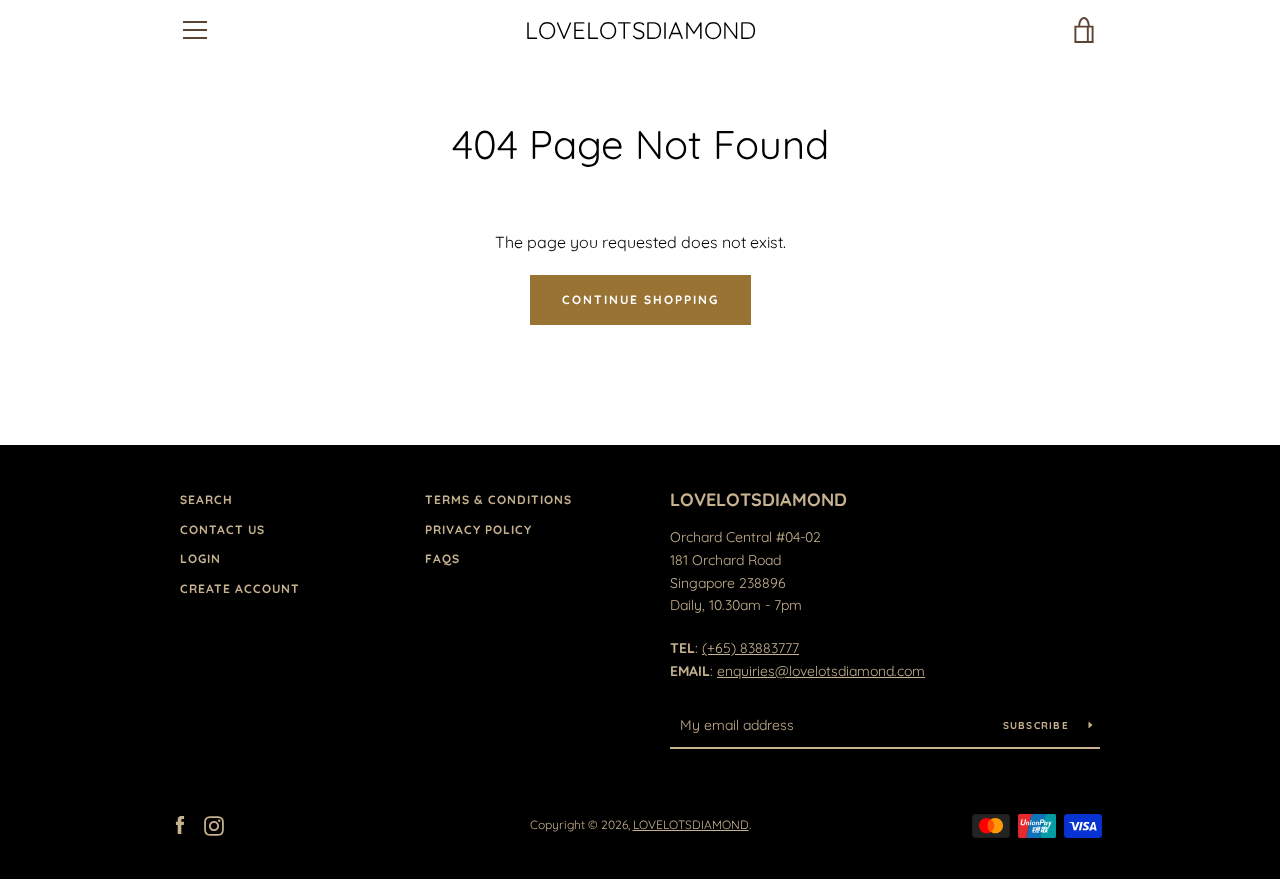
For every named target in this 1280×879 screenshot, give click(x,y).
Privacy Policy (478, 529)
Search (206, 499)
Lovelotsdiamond (758, 499)
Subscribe (1038, 725)
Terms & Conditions (498, 499)
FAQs (442, 558)
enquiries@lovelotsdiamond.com (821, 671)
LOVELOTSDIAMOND (640, 30)
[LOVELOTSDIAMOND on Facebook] (180, 824)
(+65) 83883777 (750, 648)
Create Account (240, 588)
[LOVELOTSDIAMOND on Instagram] (214, 824)
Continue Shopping (640, 299)
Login (200, 558)
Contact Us (222, 529)
